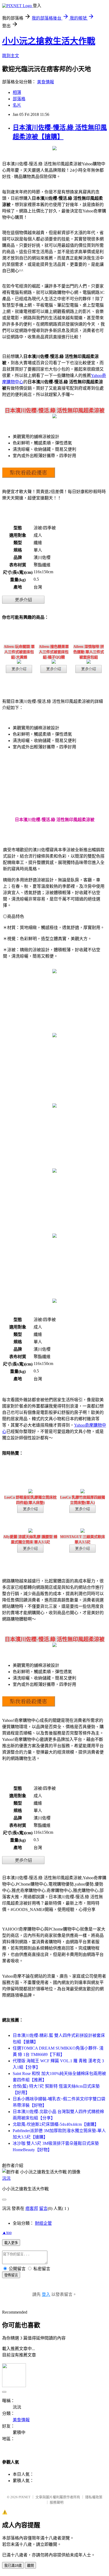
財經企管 (43, 2223)
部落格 (19, 99)
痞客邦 (32, 2208)
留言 (43, 2208)
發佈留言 (11, 2275)
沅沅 (6, 2178)
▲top (7, 2233)
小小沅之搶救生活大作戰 (49, 41)
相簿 (17, 92)
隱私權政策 (94, 2497)
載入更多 (11, 2243)
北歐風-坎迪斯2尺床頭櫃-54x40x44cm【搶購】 (56, 2124)
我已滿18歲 (13, 2566)
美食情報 (46, 82)
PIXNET (24, 2497)
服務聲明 (57, 2502)
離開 (30, 2566)
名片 (17, 105)
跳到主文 (11, 56)
